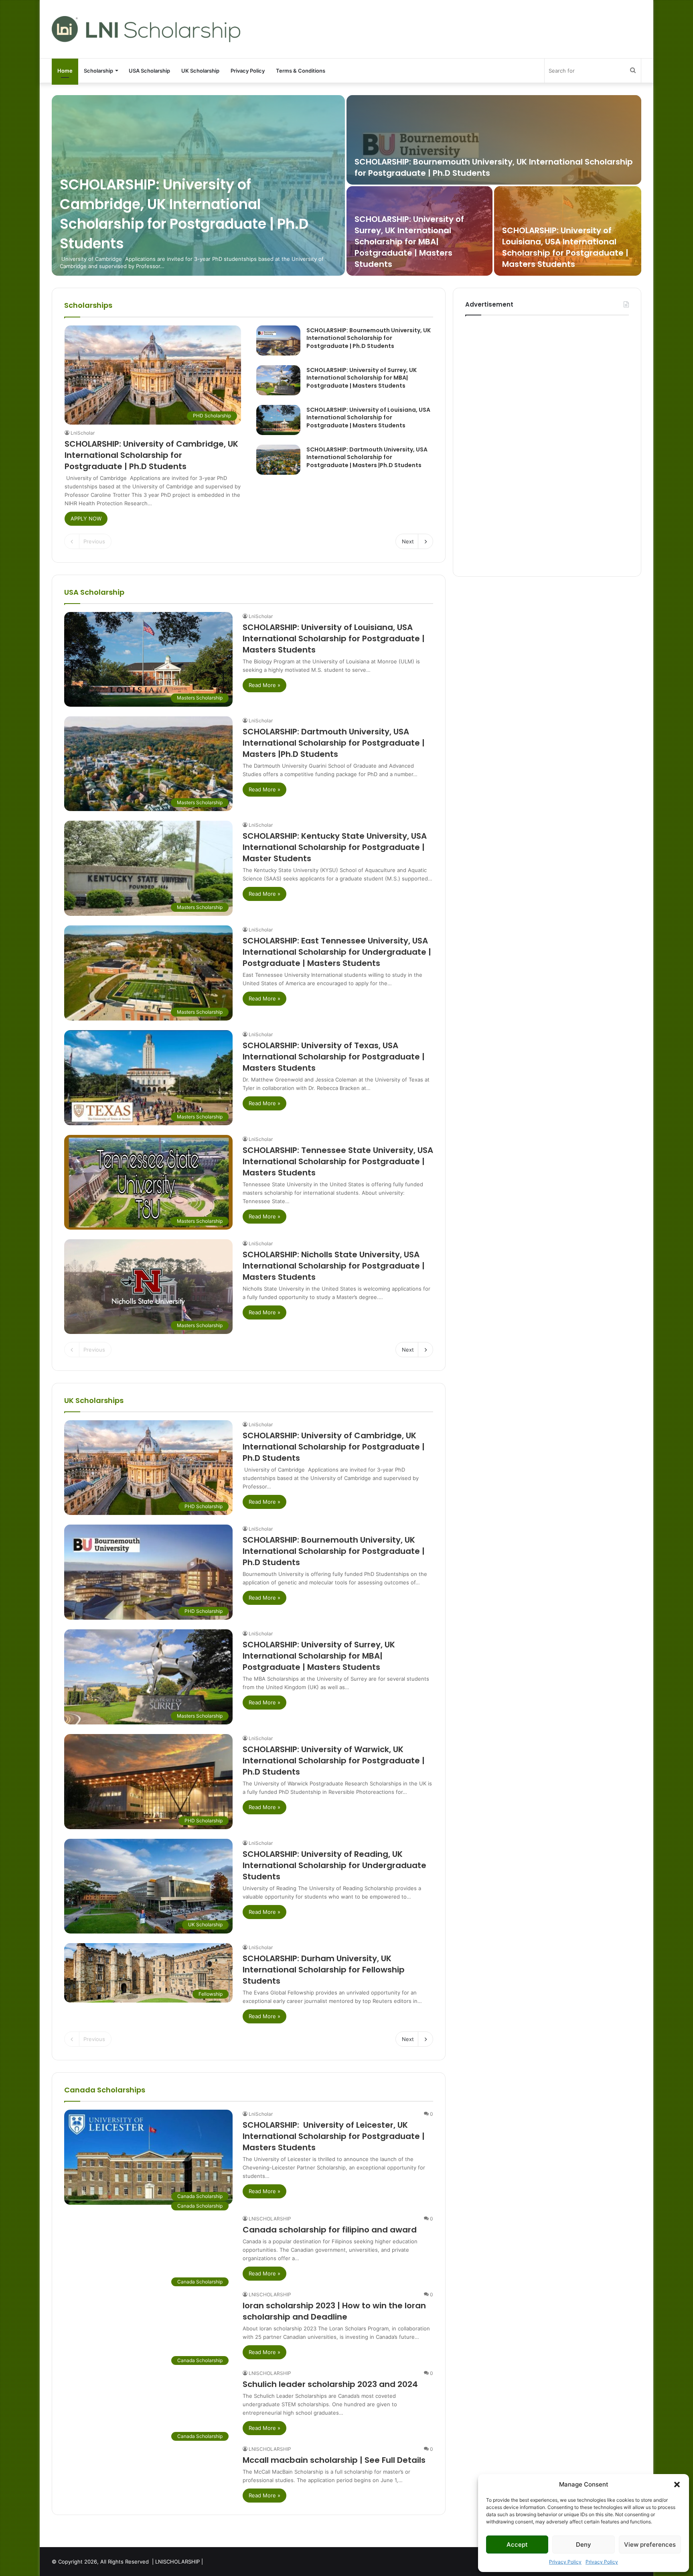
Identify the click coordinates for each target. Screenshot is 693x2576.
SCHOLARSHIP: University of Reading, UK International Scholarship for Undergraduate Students (334, 1865)
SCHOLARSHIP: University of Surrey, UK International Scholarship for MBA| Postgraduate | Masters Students (409, 242)
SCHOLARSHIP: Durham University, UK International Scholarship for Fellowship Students (324, 1970)
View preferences (650, 2544)
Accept (517, 2544)
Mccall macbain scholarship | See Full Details (334, 2460)
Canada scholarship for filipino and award (330, 2230)
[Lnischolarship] (146, 29)
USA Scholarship (149, 71)
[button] (677, 2485)
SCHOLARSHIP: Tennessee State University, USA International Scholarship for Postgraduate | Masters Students (338, 1161)
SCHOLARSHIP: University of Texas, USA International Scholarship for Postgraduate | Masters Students (334, 1057)
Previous (94, 541)
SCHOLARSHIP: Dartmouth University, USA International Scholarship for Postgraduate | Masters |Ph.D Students (367, 457)
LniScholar (83, 433)
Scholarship (98, 71)
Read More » (264, 685)
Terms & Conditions (301, 71)
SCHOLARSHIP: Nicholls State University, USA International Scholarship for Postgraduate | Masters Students (334, 1266)
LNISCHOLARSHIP (270, 2219)
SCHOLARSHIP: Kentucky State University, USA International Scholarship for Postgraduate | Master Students (335, 847)
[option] (346, 185)
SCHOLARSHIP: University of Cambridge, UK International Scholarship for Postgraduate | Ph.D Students (184, 214)
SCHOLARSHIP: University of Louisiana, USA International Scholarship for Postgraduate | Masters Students (565, 247)
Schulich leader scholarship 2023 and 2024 (330, 2384)
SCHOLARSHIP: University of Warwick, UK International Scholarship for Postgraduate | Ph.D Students (334, 1761)
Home (65, 71)
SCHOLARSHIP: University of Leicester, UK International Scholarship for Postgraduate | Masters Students (334, 2136)
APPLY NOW (86, 518)
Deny (584, 2544)
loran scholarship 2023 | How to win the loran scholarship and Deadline (334, 2311)
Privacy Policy (565, 2562)
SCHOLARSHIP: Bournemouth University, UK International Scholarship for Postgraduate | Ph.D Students (369, 338)
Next (408, 541)
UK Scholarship (200, 71)
